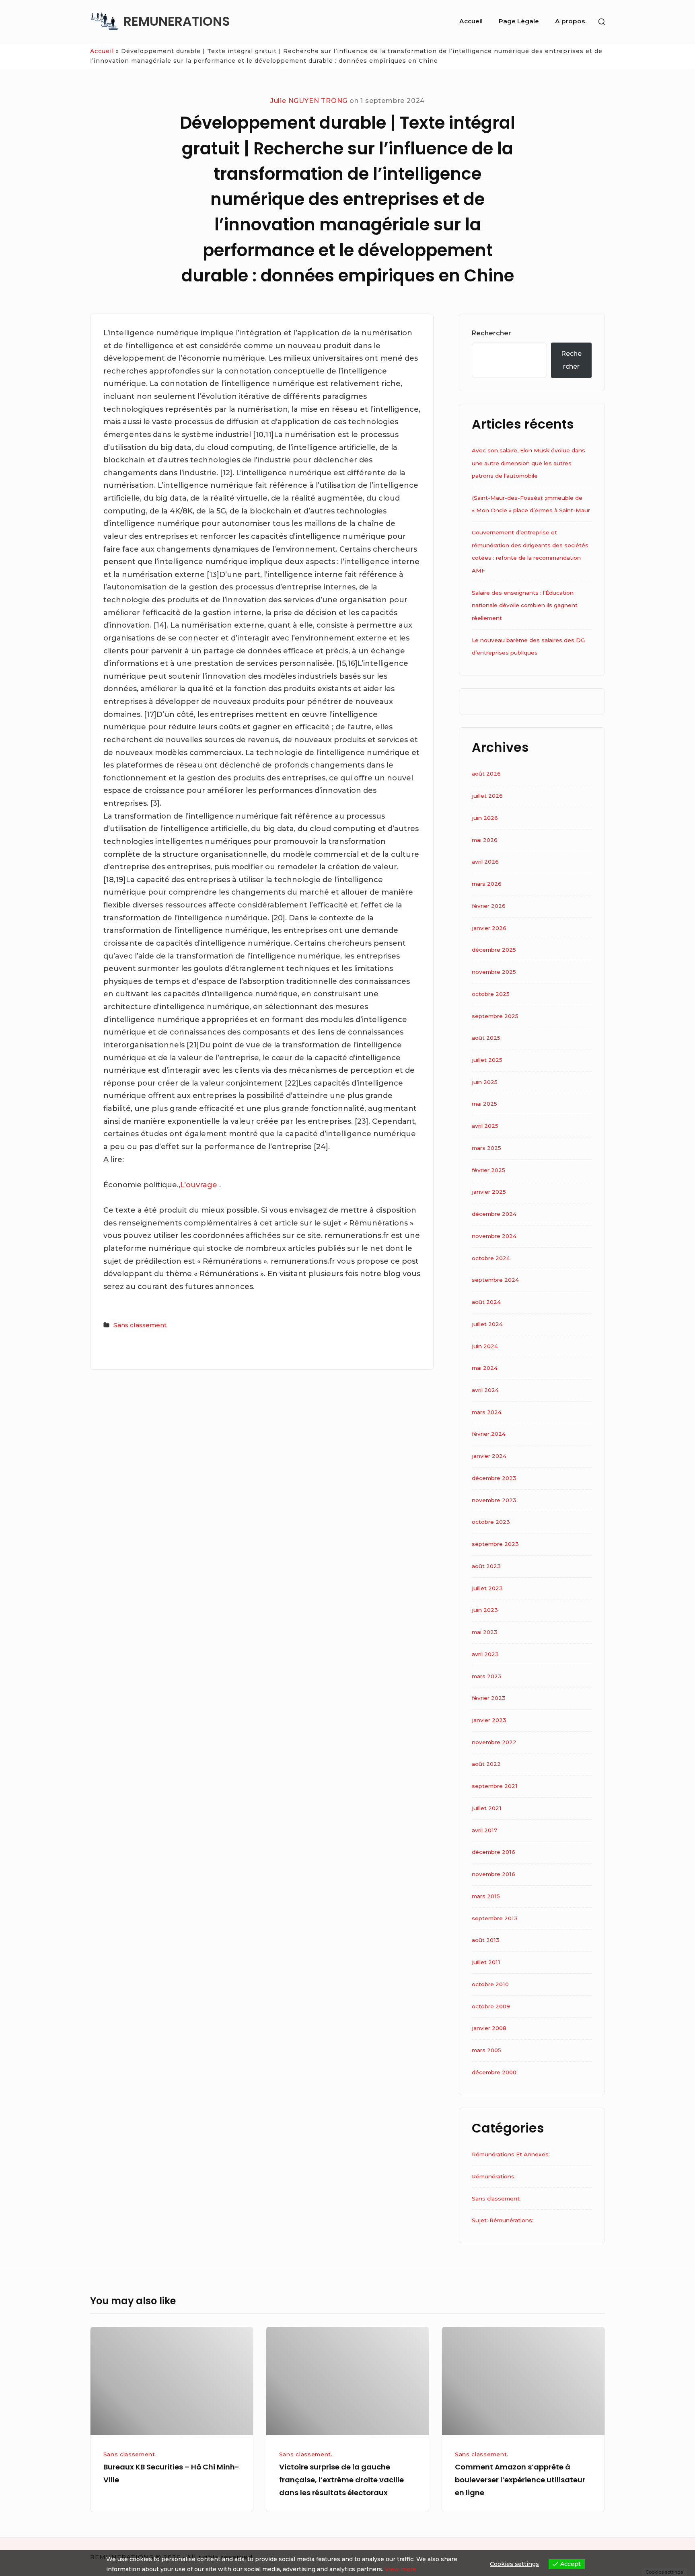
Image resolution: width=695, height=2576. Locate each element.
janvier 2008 (489, 2028)
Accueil (471, 21)
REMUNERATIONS (177, 21)
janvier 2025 (489, 1192)
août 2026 (486, 774)
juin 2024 (485, 1346)
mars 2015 (486, 1896)
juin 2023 (485, 1610)
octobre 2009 (491, 2006)
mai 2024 (485, 1368)
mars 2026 (487, 884)
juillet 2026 (487, 796)
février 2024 (489, 1434)
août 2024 (486, 1302)
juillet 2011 (486, 1962)
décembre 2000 (494, 2072)
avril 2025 (485, 1126)
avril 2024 (485, 1390)
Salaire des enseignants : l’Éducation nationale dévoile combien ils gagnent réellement (525, 605)
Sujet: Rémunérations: (503, 2220)
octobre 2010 (490, 1984)
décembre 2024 (494, 1214)
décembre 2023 (494, 1478)
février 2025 (488, 1170)
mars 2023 (487, 1676)
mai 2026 (485, 840)
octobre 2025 (491, 994)
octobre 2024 (491, 1258)
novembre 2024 (494, 1236)
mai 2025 (484, 1104)
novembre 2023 (494, 1500)
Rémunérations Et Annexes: (511, 2154)
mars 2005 (486, 2050)
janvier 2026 (489, 928)
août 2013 (486, 1940)
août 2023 (486, 1566)
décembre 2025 (494, 950)
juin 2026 (485, 818)
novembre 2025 (494, 972)
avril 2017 (484, 1830)
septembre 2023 (495, 1544)
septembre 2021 (495, 1786)
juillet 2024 (487, 1324)
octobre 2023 (491, 1522)
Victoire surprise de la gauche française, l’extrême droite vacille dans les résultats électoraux (341, 2480)
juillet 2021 (487, 1808)
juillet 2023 (487, 1588)
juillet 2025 (487, 1060)
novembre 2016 (493, 1874)
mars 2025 (486, 1148)
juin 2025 (485, 1082)
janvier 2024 (489, 1456)
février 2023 (489, 1698)
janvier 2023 (489, 1720)
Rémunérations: (494, 2176)
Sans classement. (141, 1325)
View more (401, 2569)
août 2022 (486, 1764)
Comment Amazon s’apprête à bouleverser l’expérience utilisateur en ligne (520, 2480)
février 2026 (489, 906)
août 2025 (486, 1038)
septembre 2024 (495, 1280)
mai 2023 (485, 1632)
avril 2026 (485, 862)
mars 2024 (487, 1412)
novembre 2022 (494, 1742)
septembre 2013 (495, 1918)
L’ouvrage (200, 1185)
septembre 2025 (495, 1016)
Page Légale (519, 21)
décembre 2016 (493, 1852)
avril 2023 (485, 1654)
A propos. (571, 21)
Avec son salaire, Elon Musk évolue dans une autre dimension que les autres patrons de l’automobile (528, 463)
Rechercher (491, 333)
